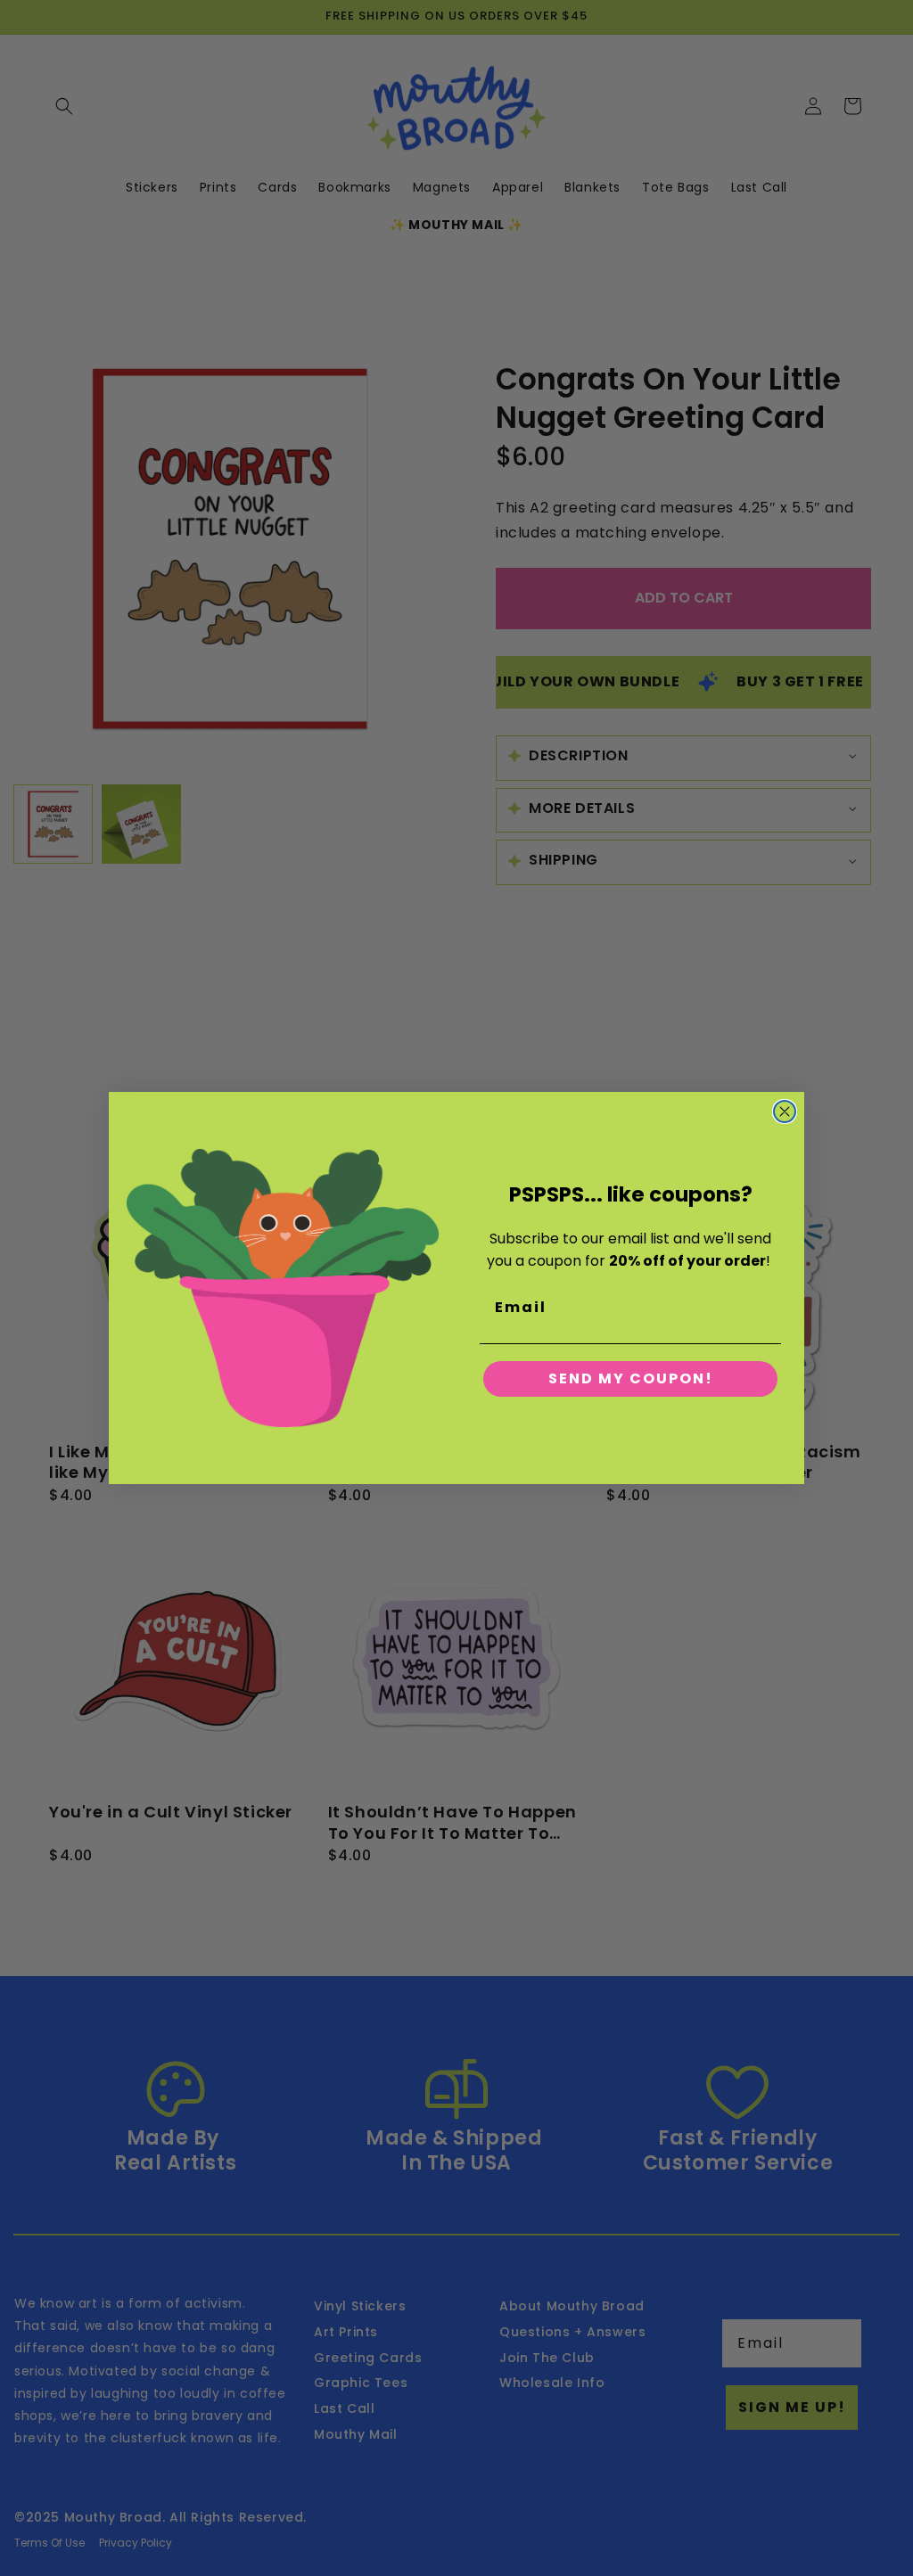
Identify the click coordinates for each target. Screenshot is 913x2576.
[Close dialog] (785, 1112)
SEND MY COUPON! (631, 1378)
